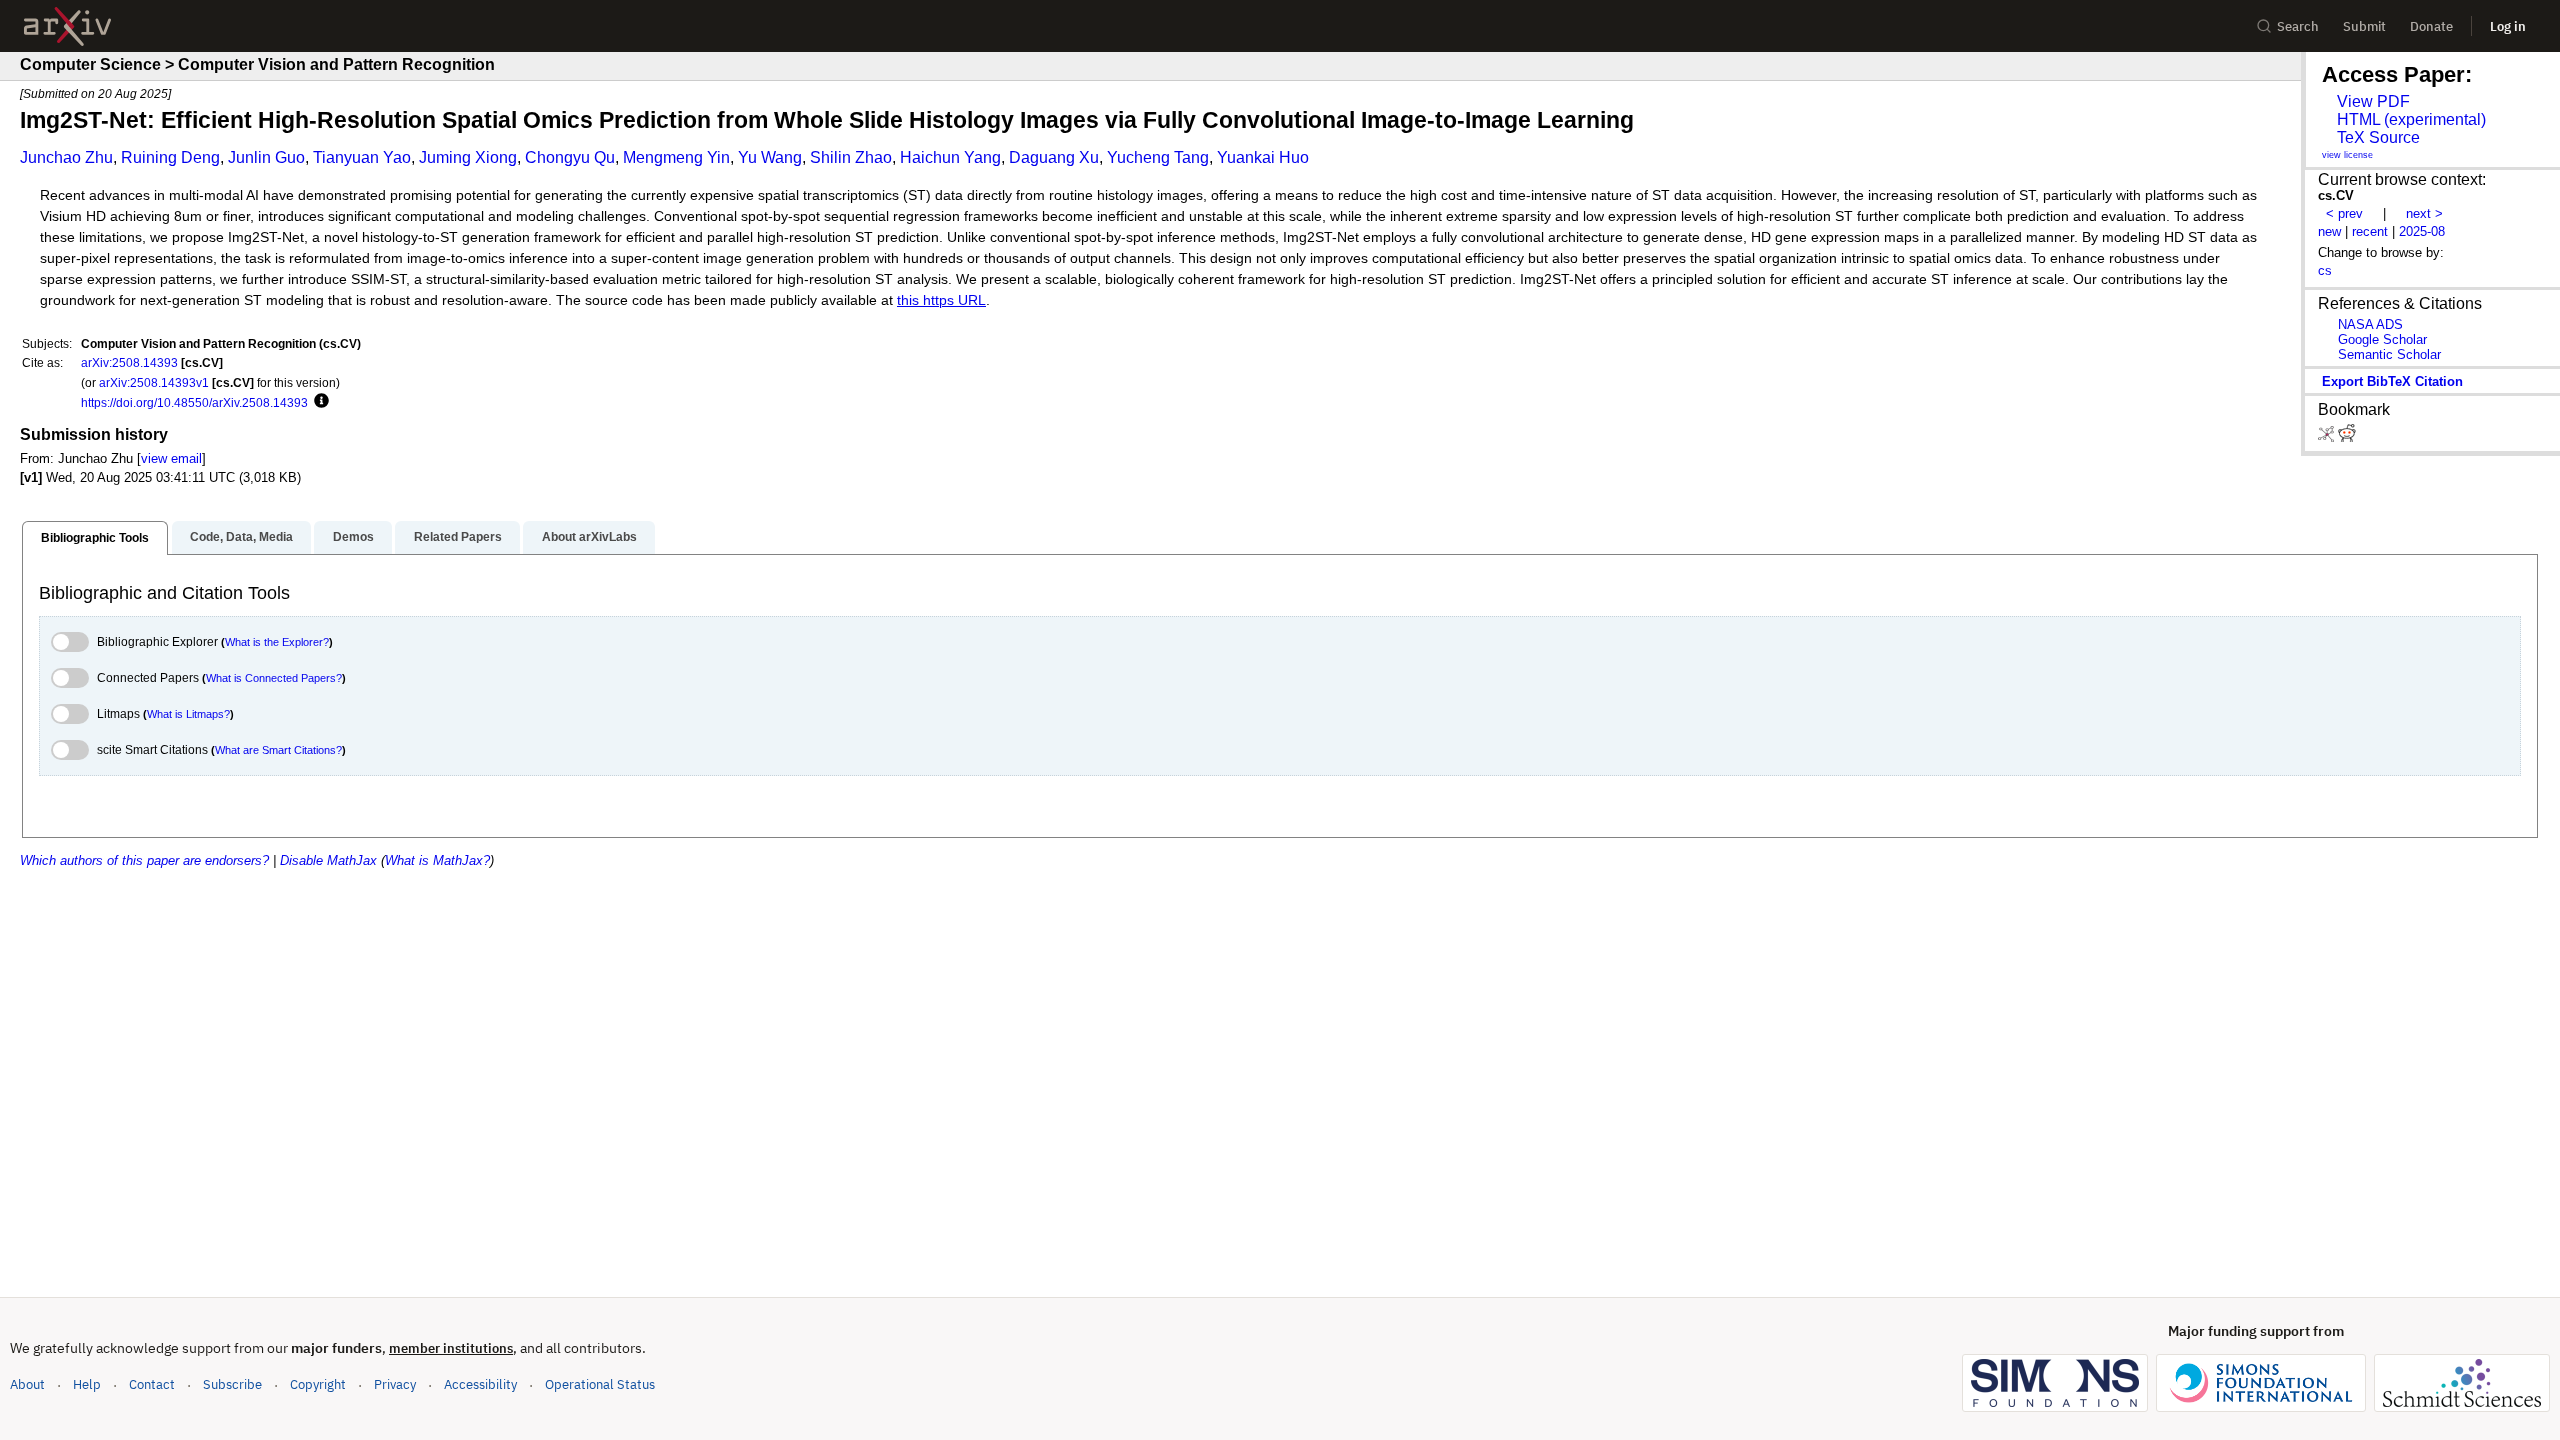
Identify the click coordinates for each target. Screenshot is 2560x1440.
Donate (2431, 26)
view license (2347, 155)
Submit (2364, 26)
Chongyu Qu (570, 157)
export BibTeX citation (2392, 381)
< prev (2344, 213)
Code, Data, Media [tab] (241, 537)
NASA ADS (2370, 324)
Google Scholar (2382, 339)
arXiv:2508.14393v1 (154, 382)
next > (2424, 213)
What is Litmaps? (188, 714)
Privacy (395, 1384)
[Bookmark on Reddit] (2347, 437)
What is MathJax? (437, 860)
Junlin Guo (266, 157)
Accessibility (480, 1384)
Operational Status (600, 1384)
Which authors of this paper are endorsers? (144, 860)
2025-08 (2422, 231)
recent (2370, 231)
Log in (2508, 26)
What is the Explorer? (277, 642)
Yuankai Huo (1263, 157)
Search (2298, 26)
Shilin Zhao (851, 157)
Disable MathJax (328, 860)
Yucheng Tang (1158, 157)
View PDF (2373, 101)
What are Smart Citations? (278, 750)
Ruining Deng (170, 157)
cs (2325, 270)
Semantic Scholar (2389, 354)
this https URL (941, 300)
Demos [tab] (353, 537)
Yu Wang (770, 157)
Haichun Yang (950, 157)
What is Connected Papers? (274, 678)
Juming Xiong (468, 157)
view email (171, 458)
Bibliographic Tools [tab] (95, 538)
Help (87, 1384)
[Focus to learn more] (318, 402)
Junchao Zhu (66, 157)
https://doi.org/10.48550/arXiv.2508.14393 (194, 402)
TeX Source (2378, 137)
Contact (152, 1384)
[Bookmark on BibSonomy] (2328, 437)
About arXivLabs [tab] (589, 537)
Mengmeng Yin (676, 157)
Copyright (318, 1384)
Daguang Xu (1054, 157)
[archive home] (67, 26)
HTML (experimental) (2411, 119)
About (27, 1384)
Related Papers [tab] (458, 537)
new (2329, 231)
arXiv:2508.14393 (129, 362)
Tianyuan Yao (362, 157)
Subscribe (232, 1384)
